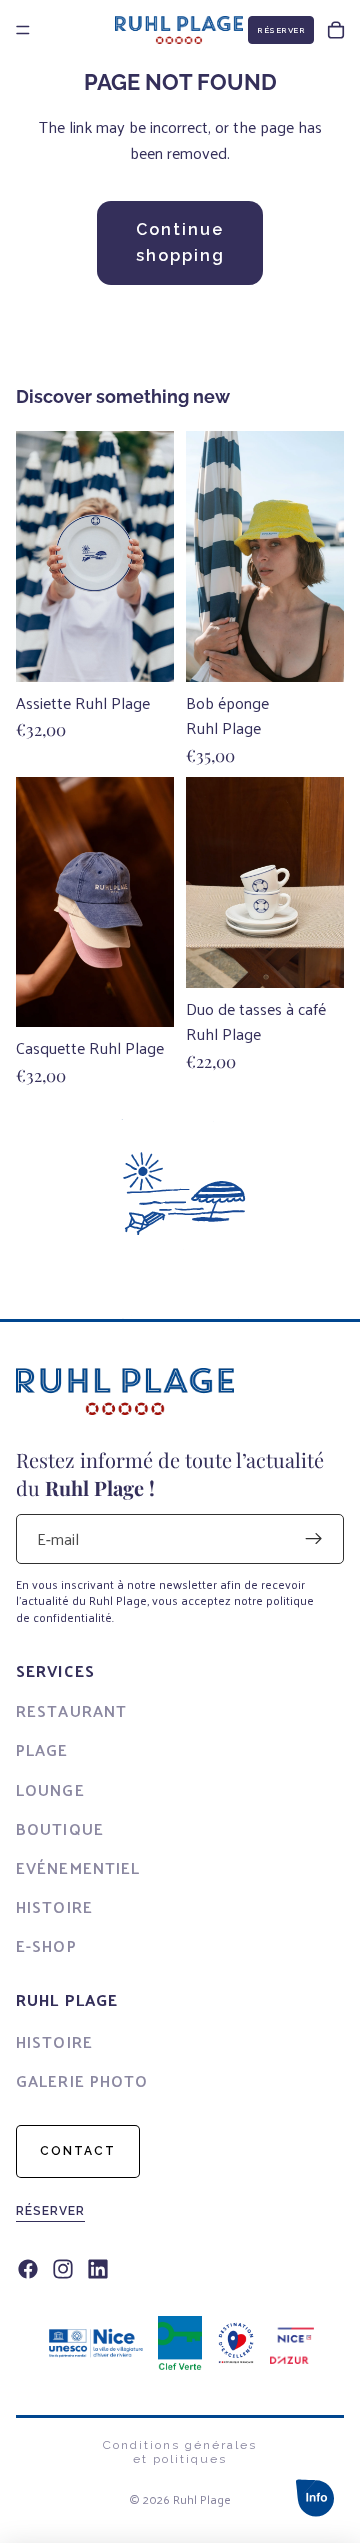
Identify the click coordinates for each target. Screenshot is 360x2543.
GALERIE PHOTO (82, 2080)
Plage (42, 1749)
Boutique (60, 1828)
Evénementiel (78, 1867)
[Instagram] (63, 2270)
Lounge (50, 1789)
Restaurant (71, 1710)
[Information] (315, 2498)
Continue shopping (180, 242)
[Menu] (23, 30)
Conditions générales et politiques (180, 2452)
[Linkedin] (98, 2270)
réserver (50, 2211)
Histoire (54, 1906)
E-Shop (46, 1945)
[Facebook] (28, 2270)
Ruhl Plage (202, 2499)
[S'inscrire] (314, 1539)
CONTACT (78, 2151)
